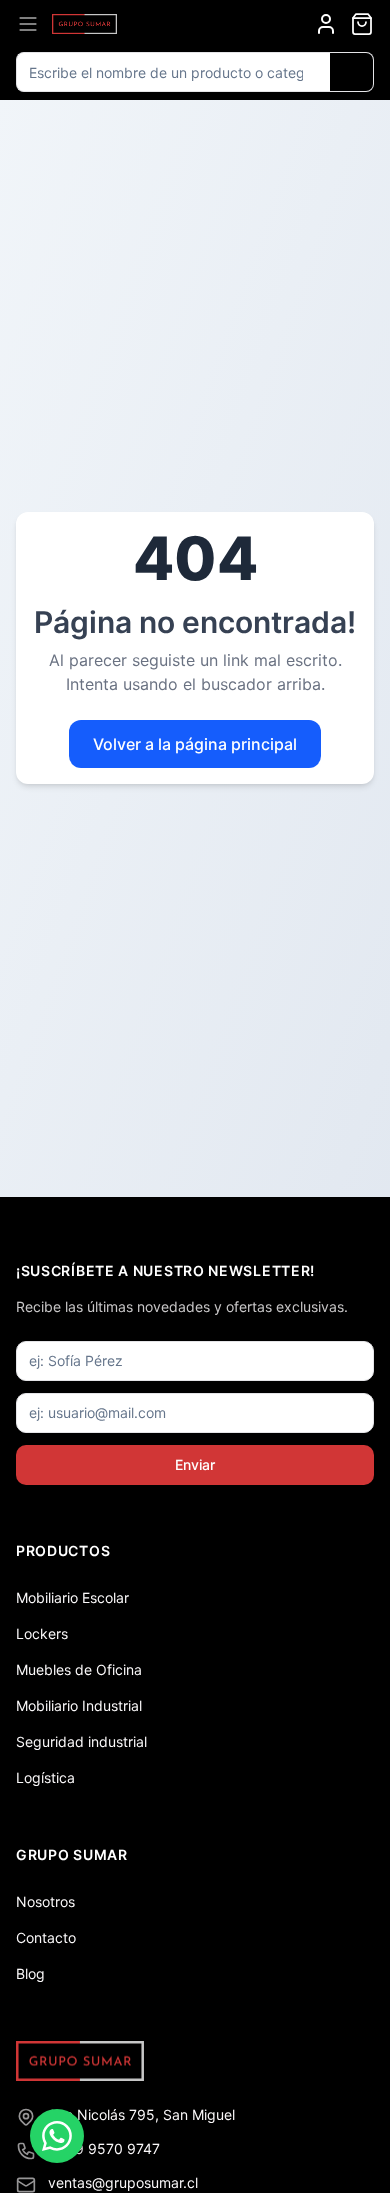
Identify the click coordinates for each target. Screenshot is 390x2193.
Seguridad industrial (81, 1741)
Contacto (46, 1937)
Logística (45, 1777)
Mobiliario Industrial (79, 1705)
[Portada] (84, 24)
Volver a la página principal (195, 744)
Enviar (195, 1464)
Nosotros (45, 1901)
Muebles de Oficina (79, 1669)
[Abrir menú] (28, 24)
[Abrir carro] (362, 24)
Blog (30, 1973)
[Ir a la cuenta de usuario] (326, 24)
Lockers (42, 1633)
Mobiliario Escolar (72, 1597)
